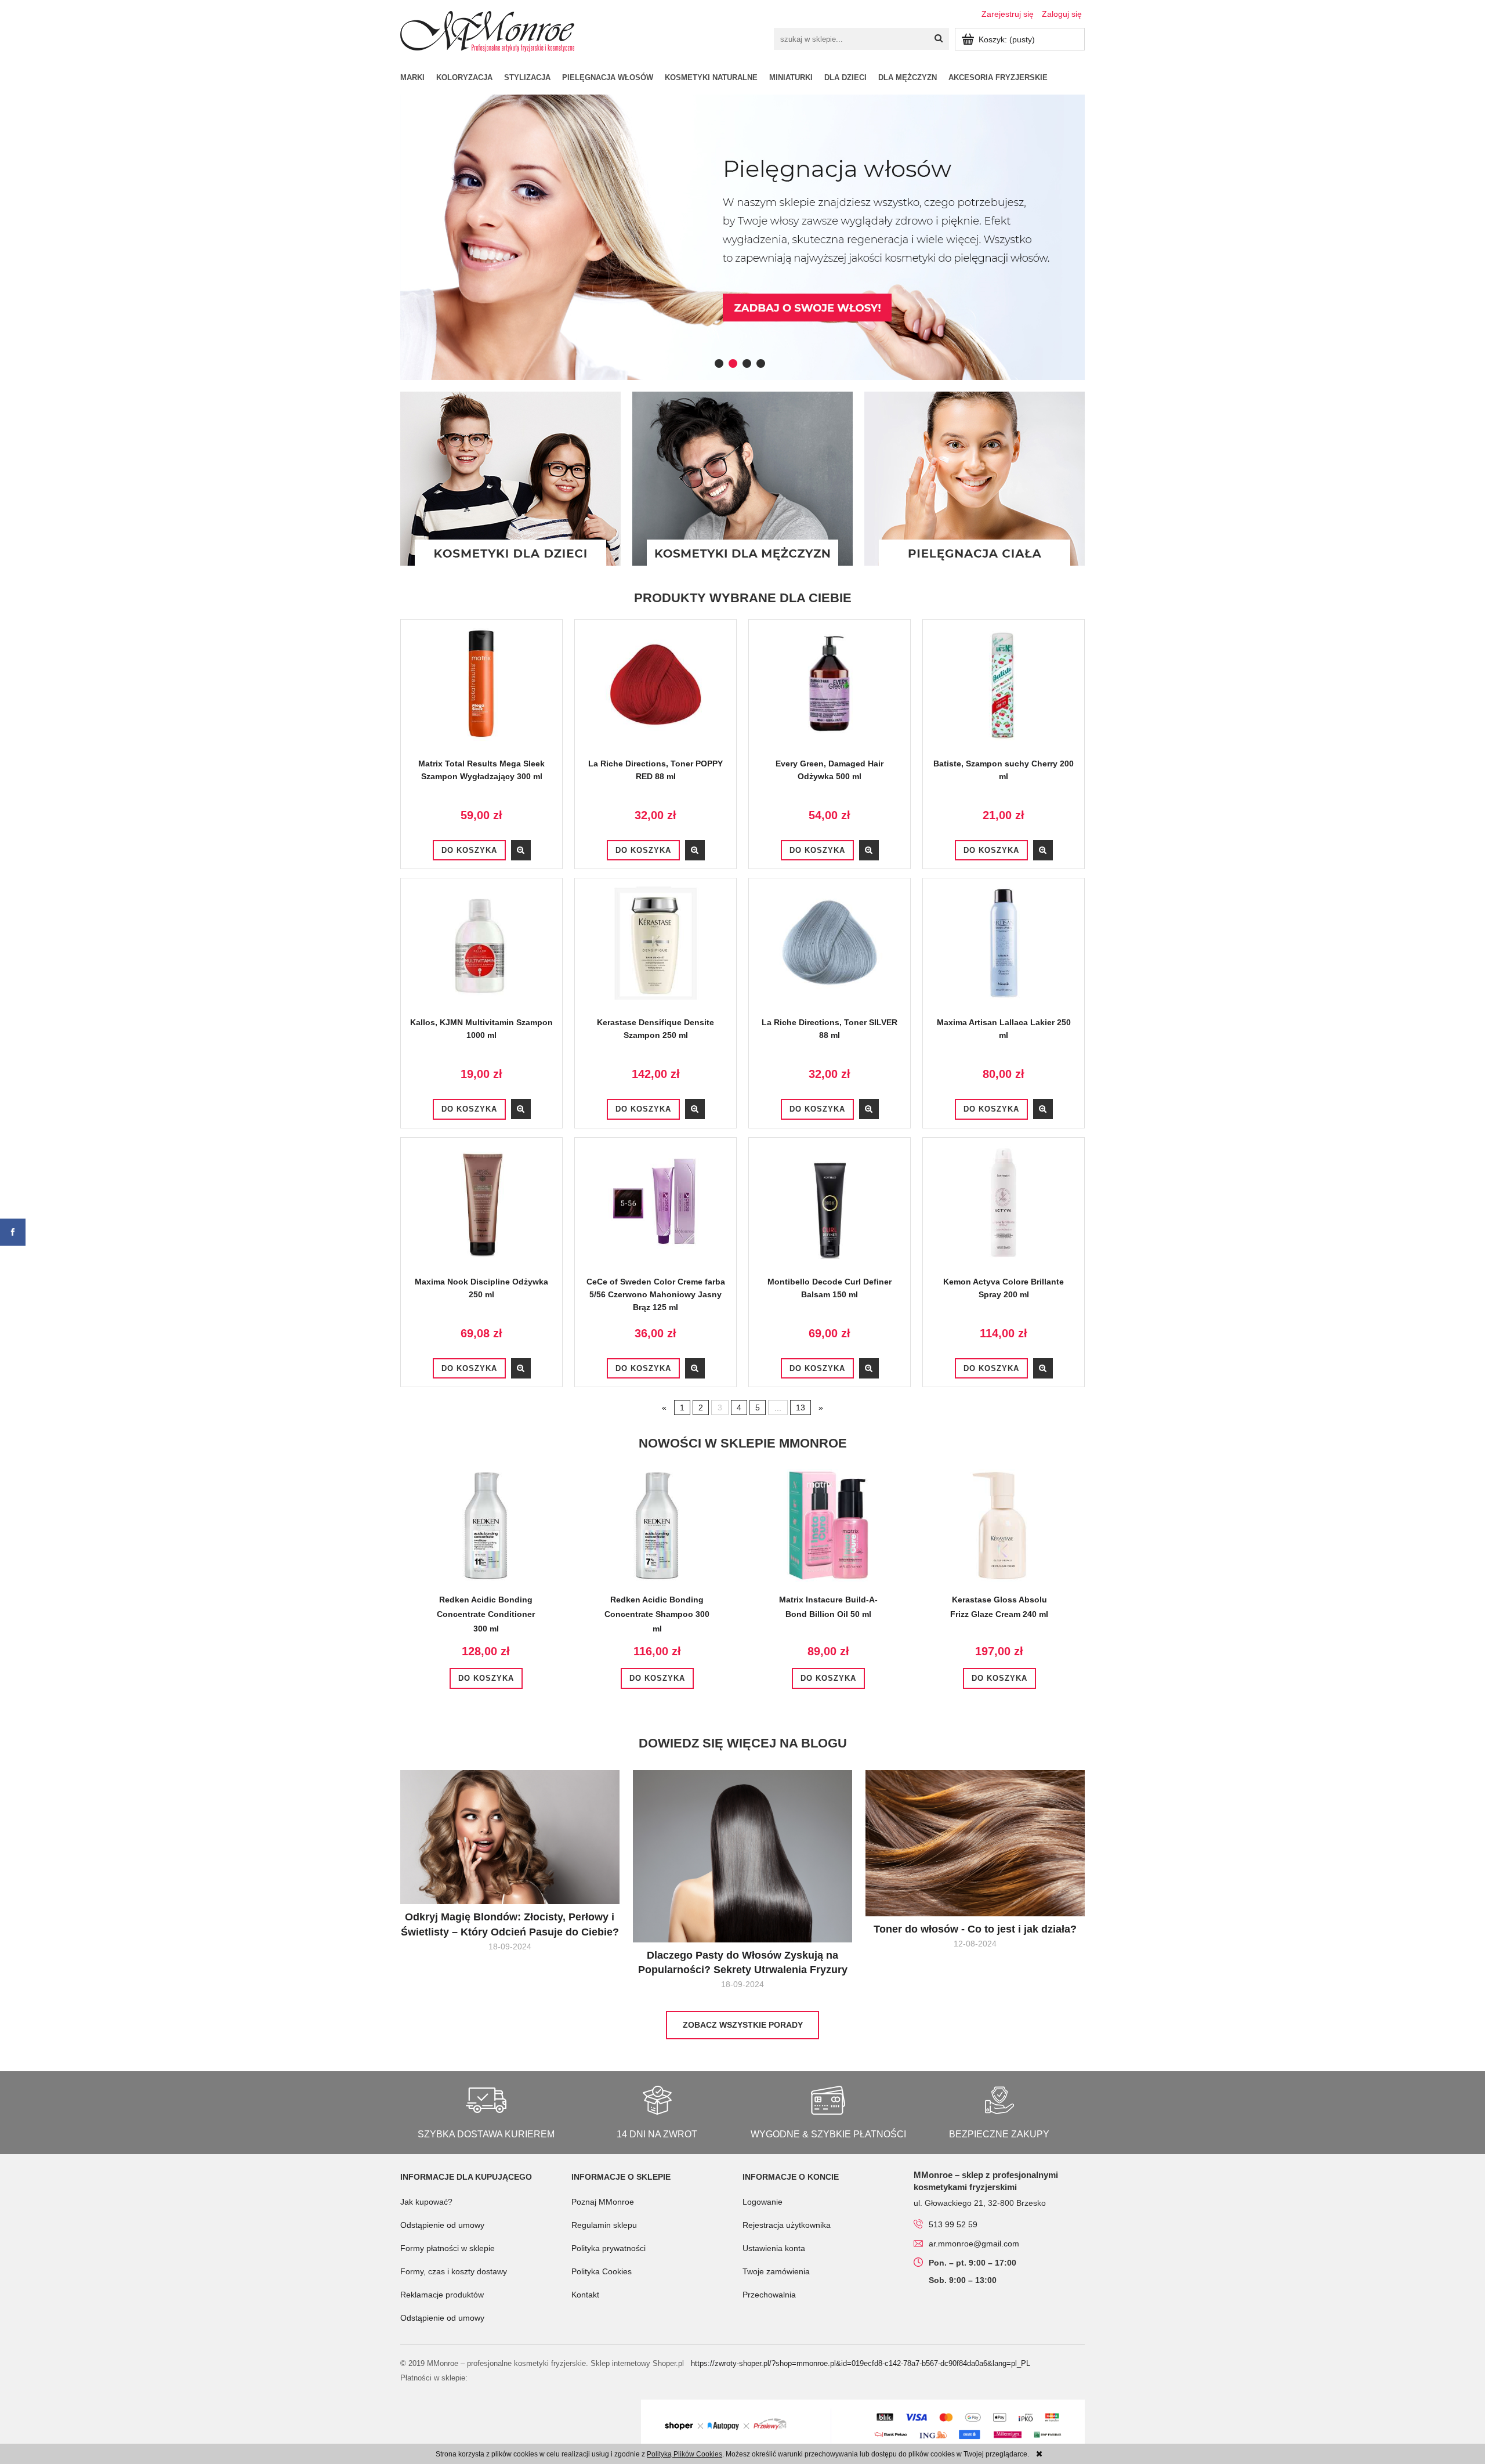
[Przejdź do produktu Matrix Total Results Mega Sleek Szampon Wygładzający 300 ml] (481, 692)
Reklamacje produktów (442, 2295)
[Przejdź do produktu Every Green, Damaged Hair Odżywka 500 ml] (830, 692)
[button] (521, 850)
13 (801, 1408)
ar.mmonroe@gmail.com (974, 2244)
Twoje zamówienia (776, 2271)
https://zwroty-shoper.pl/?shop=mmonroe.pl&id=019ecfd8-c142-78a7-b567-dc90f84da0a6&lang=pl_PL (861, 2363)
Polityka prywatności (609, 2248)
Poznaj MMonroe (603, 2202)
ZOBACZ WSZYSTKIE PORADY (743, 2025)
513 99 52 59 (953, 2224)
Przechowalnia (769, 2295)
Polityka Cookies (602, 2271)
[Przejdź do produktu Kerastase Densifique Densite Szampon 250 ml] (655, 951)
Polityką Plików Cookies (684, 2454)
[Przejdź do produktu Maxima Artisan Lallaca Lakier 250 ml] (1004, 951)
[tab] (719, 363)
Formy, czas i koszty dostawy (454, 2271)
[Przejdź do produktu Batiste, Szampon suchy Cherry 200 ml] (1004, 692)
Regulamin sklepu (604, 2225)
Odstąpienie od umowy (442, 2225)
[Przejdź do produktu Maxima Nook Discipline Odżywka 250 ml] (481, 1211)
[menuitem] (418, 77)
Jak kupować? (426, 2202)
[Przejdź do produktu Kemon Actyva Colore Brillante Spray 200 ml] (1004, 1211)
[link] (742, 237)
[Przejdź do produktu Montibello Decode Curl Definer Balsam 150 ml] (830, 1211)
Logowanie (763, 2202)
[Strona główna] (487, 30)
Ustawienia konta (774, 2248)
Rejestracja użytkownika (787, 2225)
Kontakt (585, 2295)
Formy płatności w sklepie (448, 2248)
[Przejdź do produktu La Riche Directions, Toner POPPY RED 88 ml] (655, 692)
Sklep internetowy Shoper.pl (637, 2363)
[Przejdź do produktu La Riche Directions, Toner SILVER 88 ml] (830, 951)
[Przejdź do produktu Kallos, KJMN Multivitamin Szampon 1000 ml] (481, 951)
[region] (742, 237)
